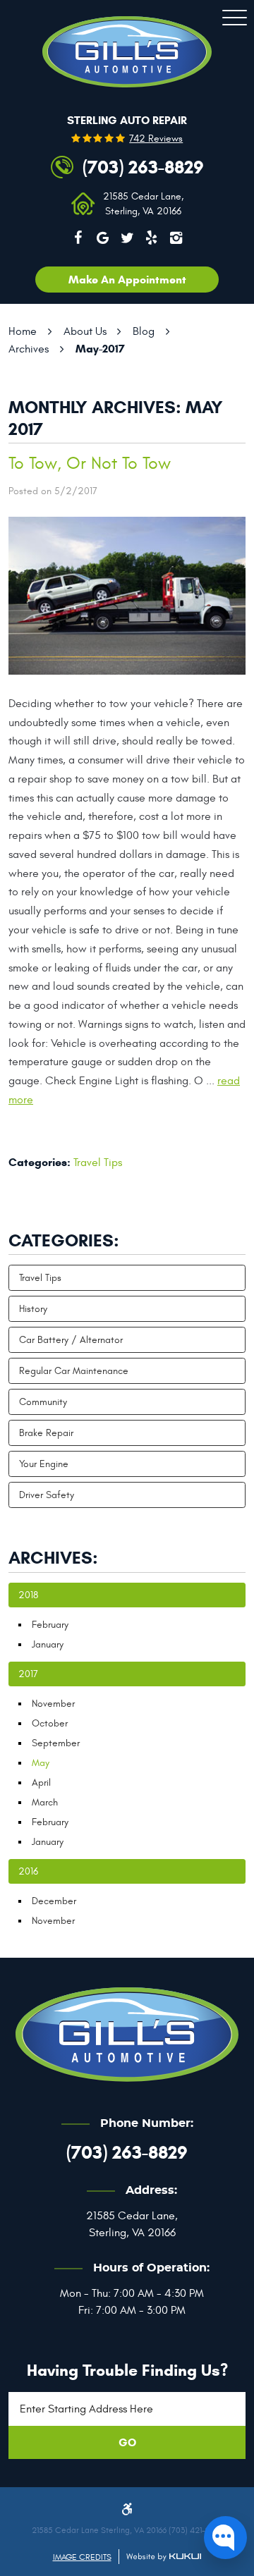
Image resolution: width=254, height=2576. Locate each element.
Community (43, 1402)
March (45, 1802)
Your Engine (44, 1464)
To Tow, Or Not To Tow (90, 464)
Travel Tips (98, 1163)
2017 (28, 1674)
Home (23, 331)
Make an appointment (127, 280)
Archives (29, 349)
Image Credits (82, 2557)
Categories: (64, 1241)
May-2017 (100, 349)
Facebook (78, 238)
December (54, 1901)
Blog (144, 331)
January (48, 1644)
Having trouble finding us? (127, 2370)
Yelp (152, 238)
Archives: (53, 1558)
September (56, 1743)
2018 (28, 1595)
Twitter (127, 238)
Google (102, 238)
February (50, 1625)
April (41, 1783)
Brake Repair (46, 1433)
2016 (28, 1871)
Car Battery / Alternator (71, 1340)
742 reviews (156, 139)
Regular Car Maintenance (74, 1371)
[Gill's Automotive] (127, 52)
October (50, 1723)
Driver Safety (47, 1495)
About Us (85, 331)
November (53, 1704)
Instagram (176, 238)
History (33, 1309)
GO (127, 2442)
